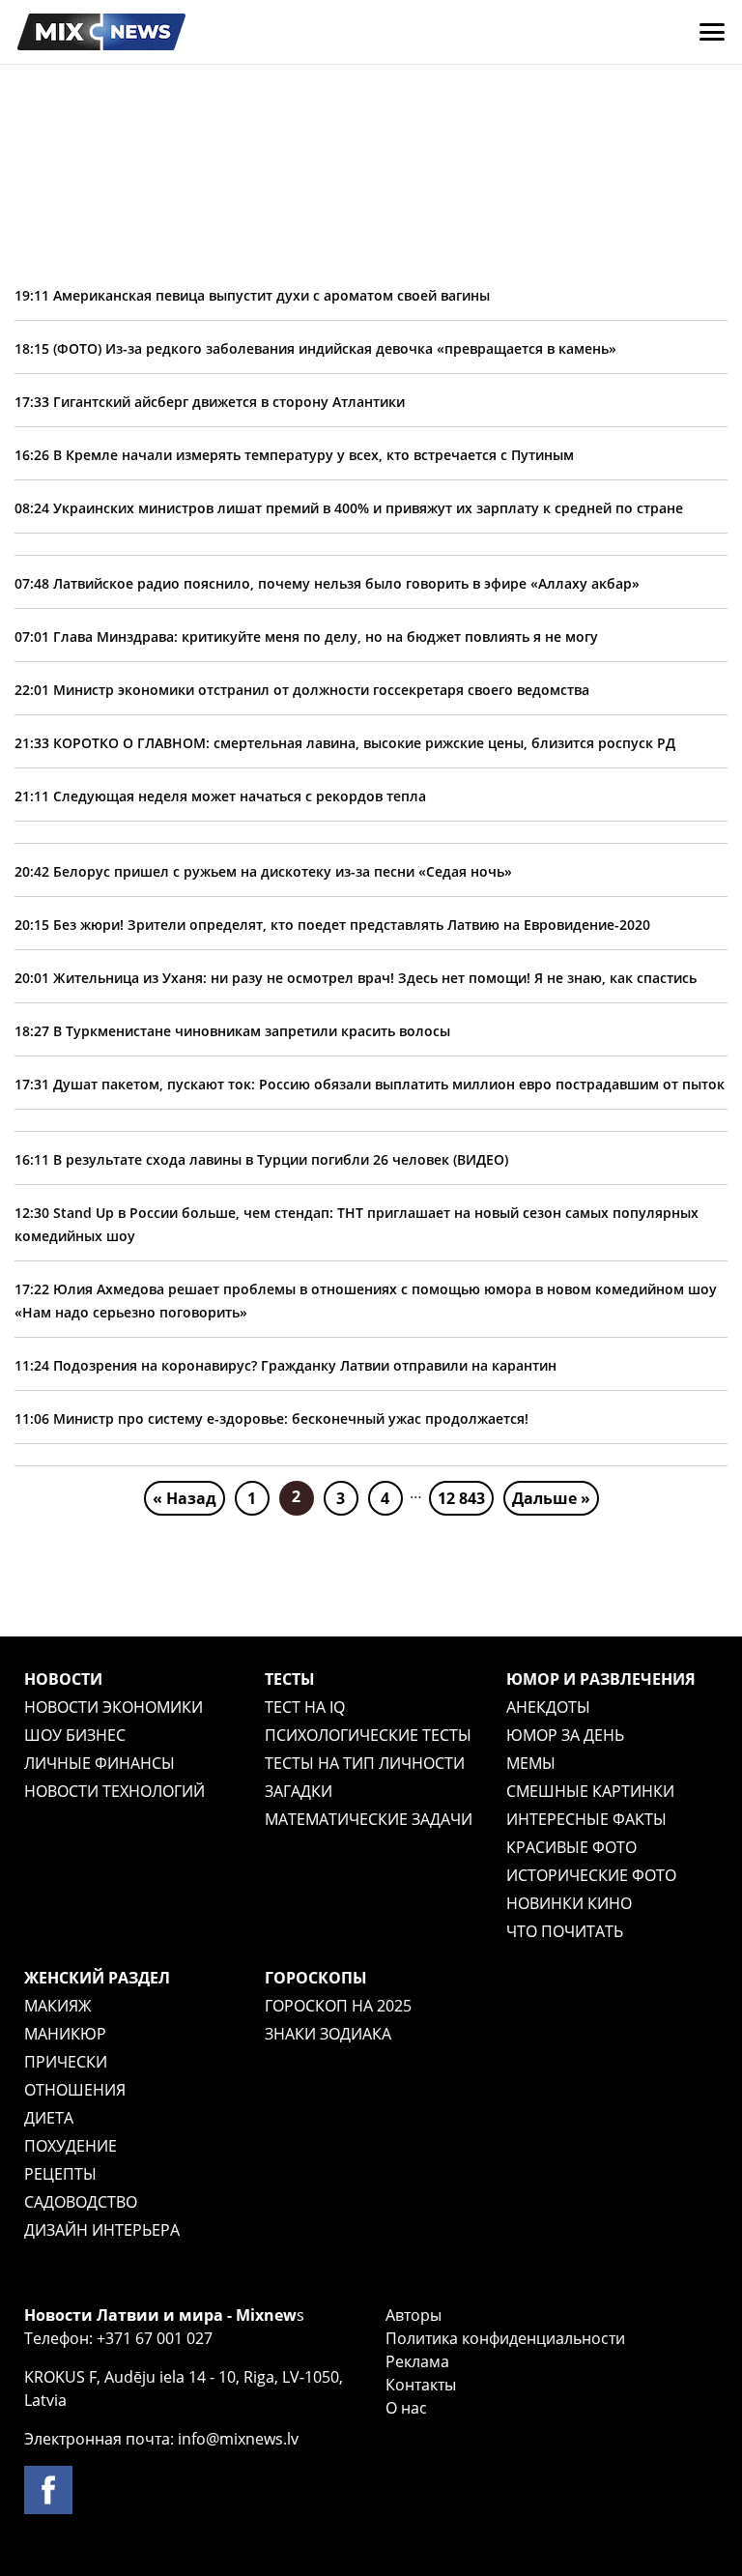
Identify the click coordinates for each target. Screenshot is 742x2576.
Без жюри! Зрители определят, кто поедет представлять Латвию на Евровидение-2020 (332, 925)
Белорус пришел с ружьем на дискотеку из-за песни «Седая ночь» (263, 871)
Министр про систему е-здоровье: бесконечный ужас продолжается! (271, 1418)
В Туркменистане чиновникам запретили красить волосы (232, 1031)
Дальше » (551, 1498)
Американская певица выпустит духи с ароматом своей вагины (252, 295)
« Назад (185, 1498)
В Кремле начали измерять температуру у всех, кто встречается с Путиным (294, 455)
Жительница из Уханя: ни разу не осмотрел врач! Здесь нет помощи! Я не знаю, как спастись (356, 978)
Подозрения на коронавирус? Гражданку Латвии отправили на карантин (285, 1365)
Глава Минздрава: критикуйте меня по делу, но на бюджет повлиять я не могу (306, 637)
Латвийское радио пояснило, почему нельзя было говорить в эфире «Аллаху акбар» (327, 583)
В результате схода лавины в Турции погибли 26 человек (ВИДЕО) (261, 1159)
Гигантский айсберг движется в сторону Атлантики (210, 402)
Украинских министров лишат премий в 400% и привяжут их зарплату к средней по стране (349, 508)
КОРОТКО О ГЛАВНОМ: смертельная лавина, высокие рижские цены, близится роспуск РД (345, 743)
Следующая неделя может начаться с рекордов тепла (220, 796)
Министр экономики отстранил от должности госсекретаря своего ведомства (302, 690)
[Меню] (712, 32)
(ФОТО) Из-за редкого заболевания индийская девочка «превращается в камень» (315, 348)
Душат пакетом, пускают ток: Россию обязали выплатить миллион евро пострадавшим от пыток (370, 1084)
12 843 (461, 1498)
